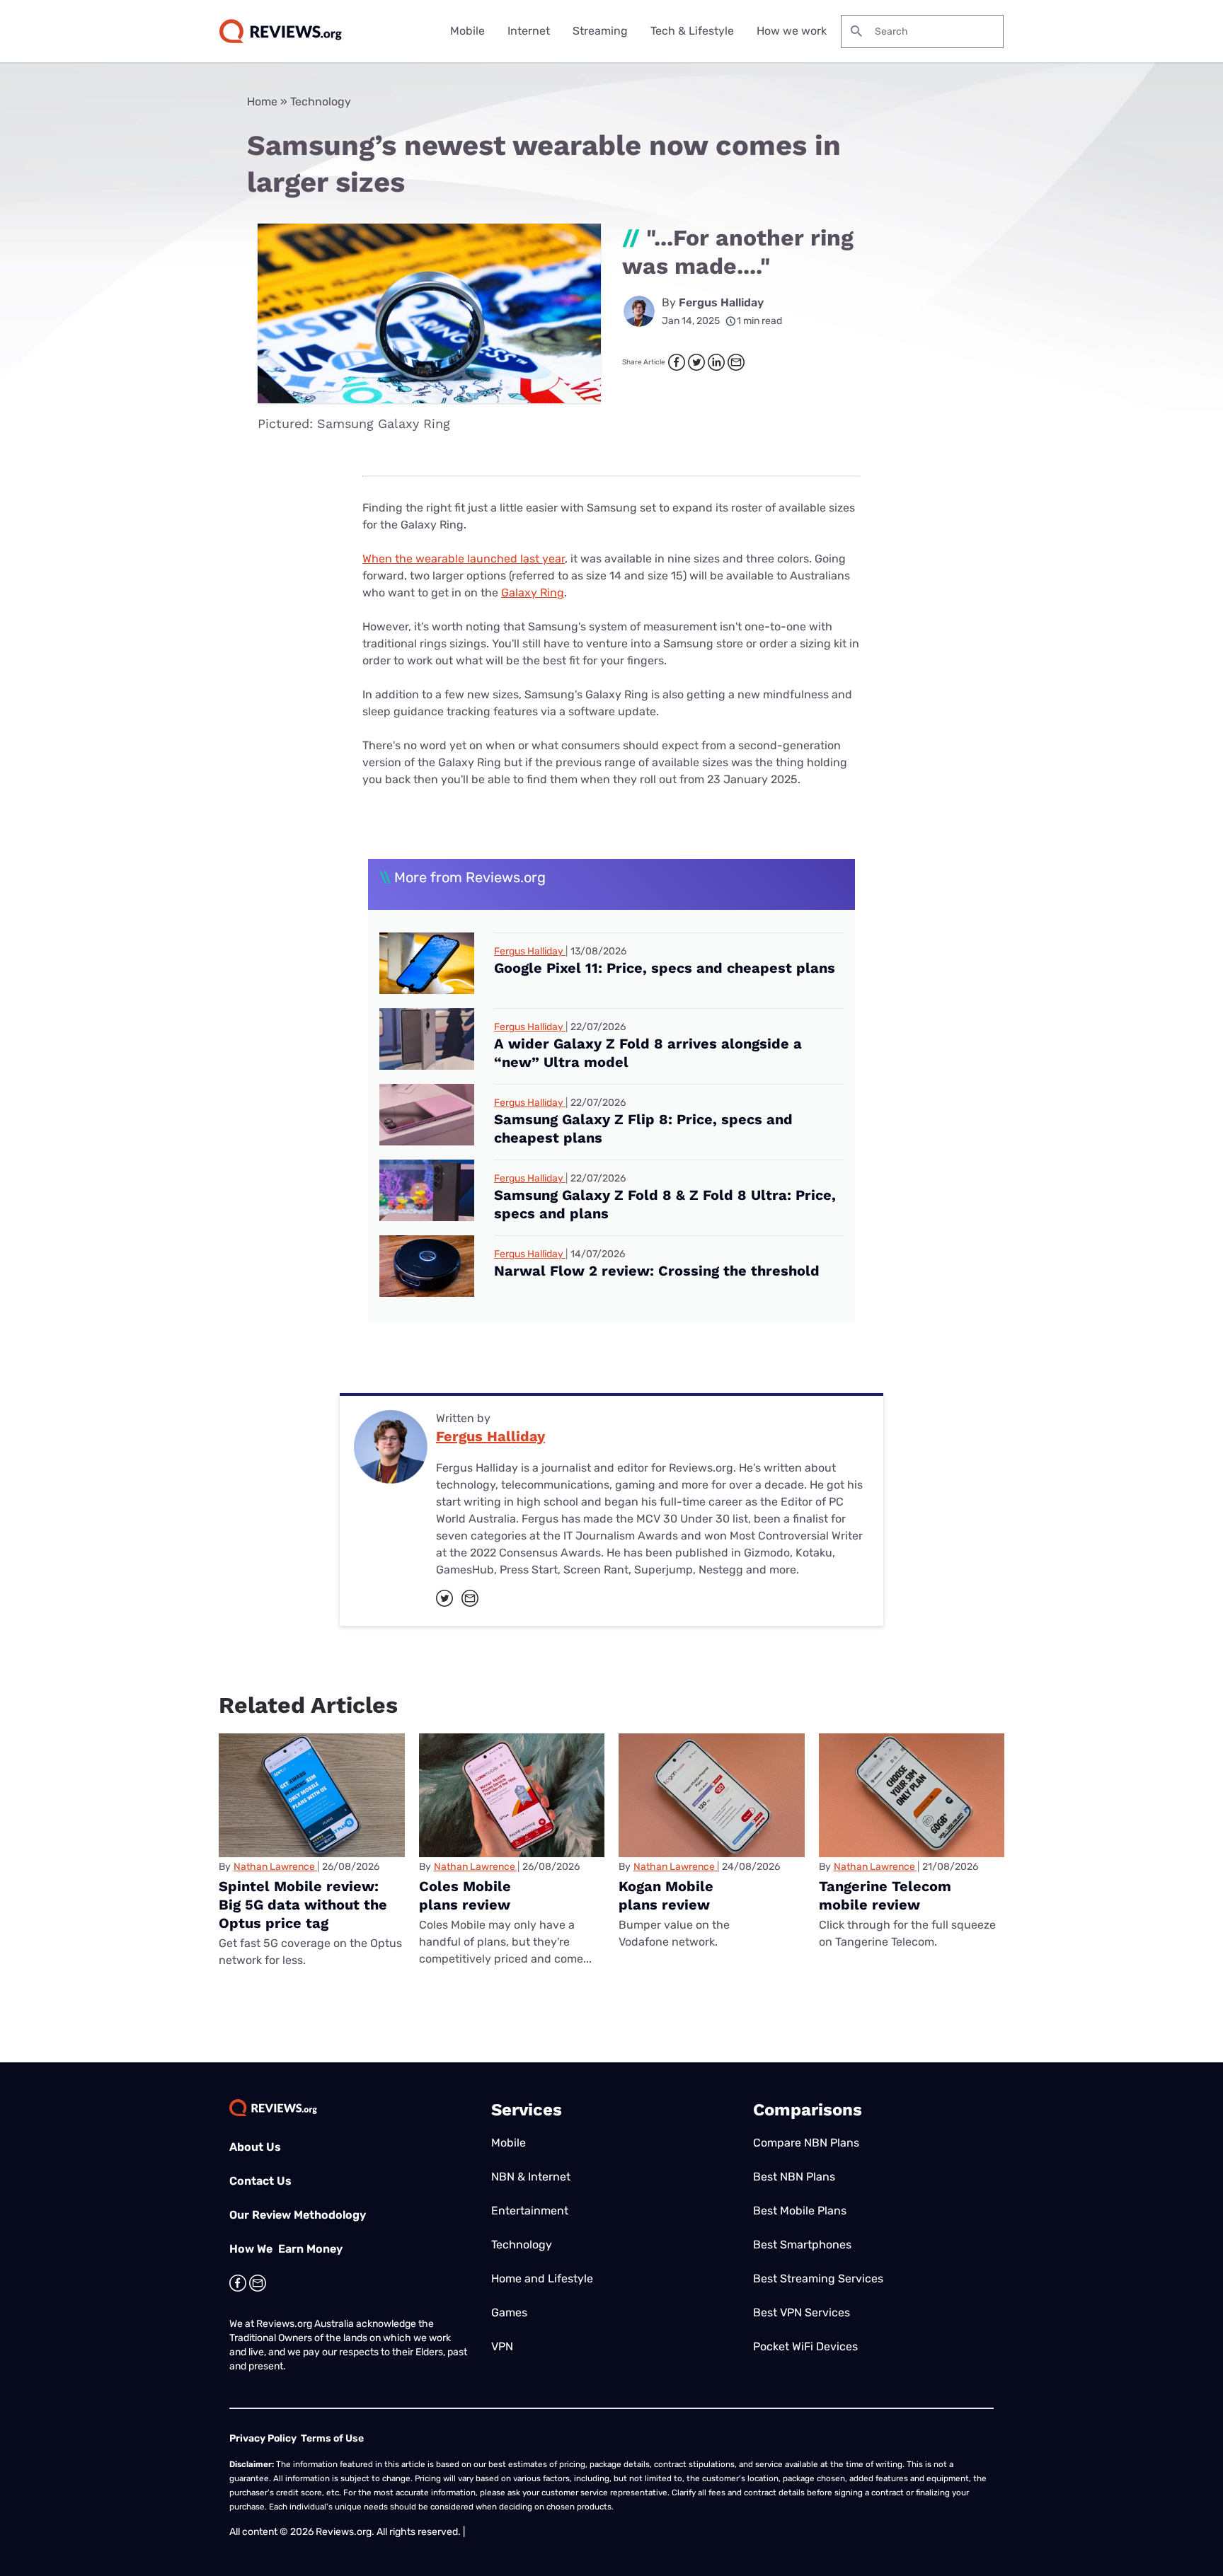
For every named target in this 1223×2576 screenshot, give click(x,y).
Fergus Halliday (721, 302)
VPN (502, 2346)
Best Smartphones (802, 2245)
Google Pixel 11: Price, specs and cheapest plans (665, 968)
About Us (255, 2147)
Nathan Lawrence (274, 1867)
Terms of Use (332, 2438)
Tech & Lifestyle (692, 31)
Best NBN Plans (794, 2177)
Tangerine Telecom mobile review (885, 1895)
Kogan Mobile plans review (666, 1895)
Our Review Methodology (298, 2215)
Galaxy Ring (533, 593)
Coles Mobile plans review (465, 1895)
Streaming (600, 31)
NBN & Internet (531, 2177)
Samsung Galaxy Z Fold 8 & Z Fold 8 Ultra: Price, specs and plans (665, 1204)
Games (509, 2312)
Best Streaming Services (818, 2278)
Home (262, 102)
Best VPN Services (802, 2312)
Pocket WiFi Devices (805, 2346)
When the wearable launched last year (464, 559)
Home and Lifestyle (542, 2278)
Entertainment (530, 2211)
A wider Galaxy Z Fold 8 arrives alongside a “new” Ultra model (648, 1053)
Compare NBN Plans (806, 2143)
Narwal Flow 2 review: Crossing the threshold (657, 1271)
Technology (321, 102)
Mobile (467, 31)
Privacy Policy (263, 2438)
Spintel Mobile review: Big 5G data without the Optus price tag (303, 1905)
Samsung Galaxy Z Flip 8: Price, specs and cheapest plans (643, 1128)
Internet (529, 31)
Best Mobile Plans (800, 2211)
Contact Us (260, 2181)
